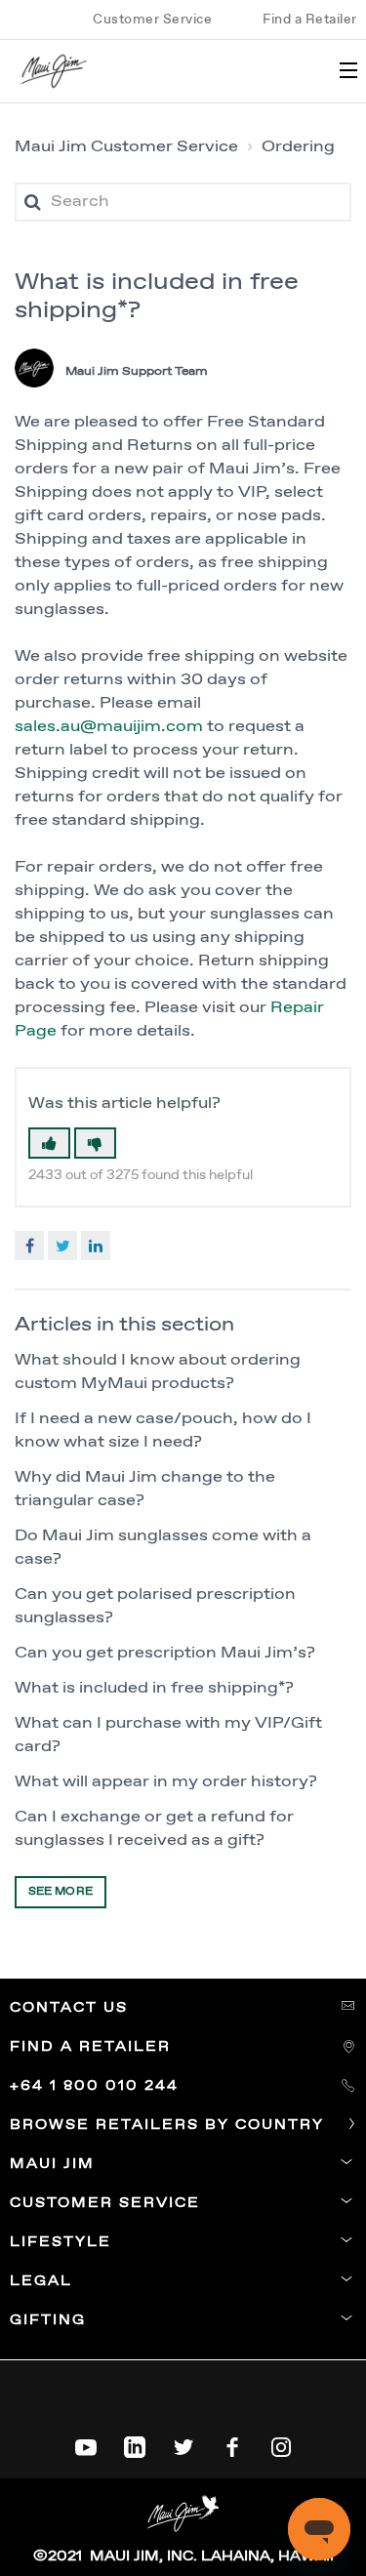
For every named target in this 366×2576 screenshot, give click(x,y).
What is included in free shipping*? (154, 1688)
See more (61, 1892)
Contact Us (72, 2008)
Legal (41, 2281)
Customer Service (152, 20)
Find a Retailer (310, 20)
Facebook (29, 1246)
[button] (49, 1143)
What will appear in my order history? (166, 1782)
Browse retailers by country (170, 2125)
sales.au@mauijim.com (109, 727)
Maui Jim (52, 2164)
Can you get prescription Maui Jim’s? (165, 1653)
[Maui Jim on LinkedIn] (135, 2443)
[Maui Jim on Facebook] (232, 2443)
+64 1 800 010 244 (97, 2086)
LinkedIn (96, 1246)
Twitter (62, 1246)
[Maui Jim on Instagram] (281, 2443)
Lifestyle (61, 2242)
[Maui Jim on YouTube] (86, 2443)
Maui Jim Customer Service (126, 147)
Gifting (48, 2320)
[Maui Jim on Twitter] (183, 2443)
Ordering (298, 147)
